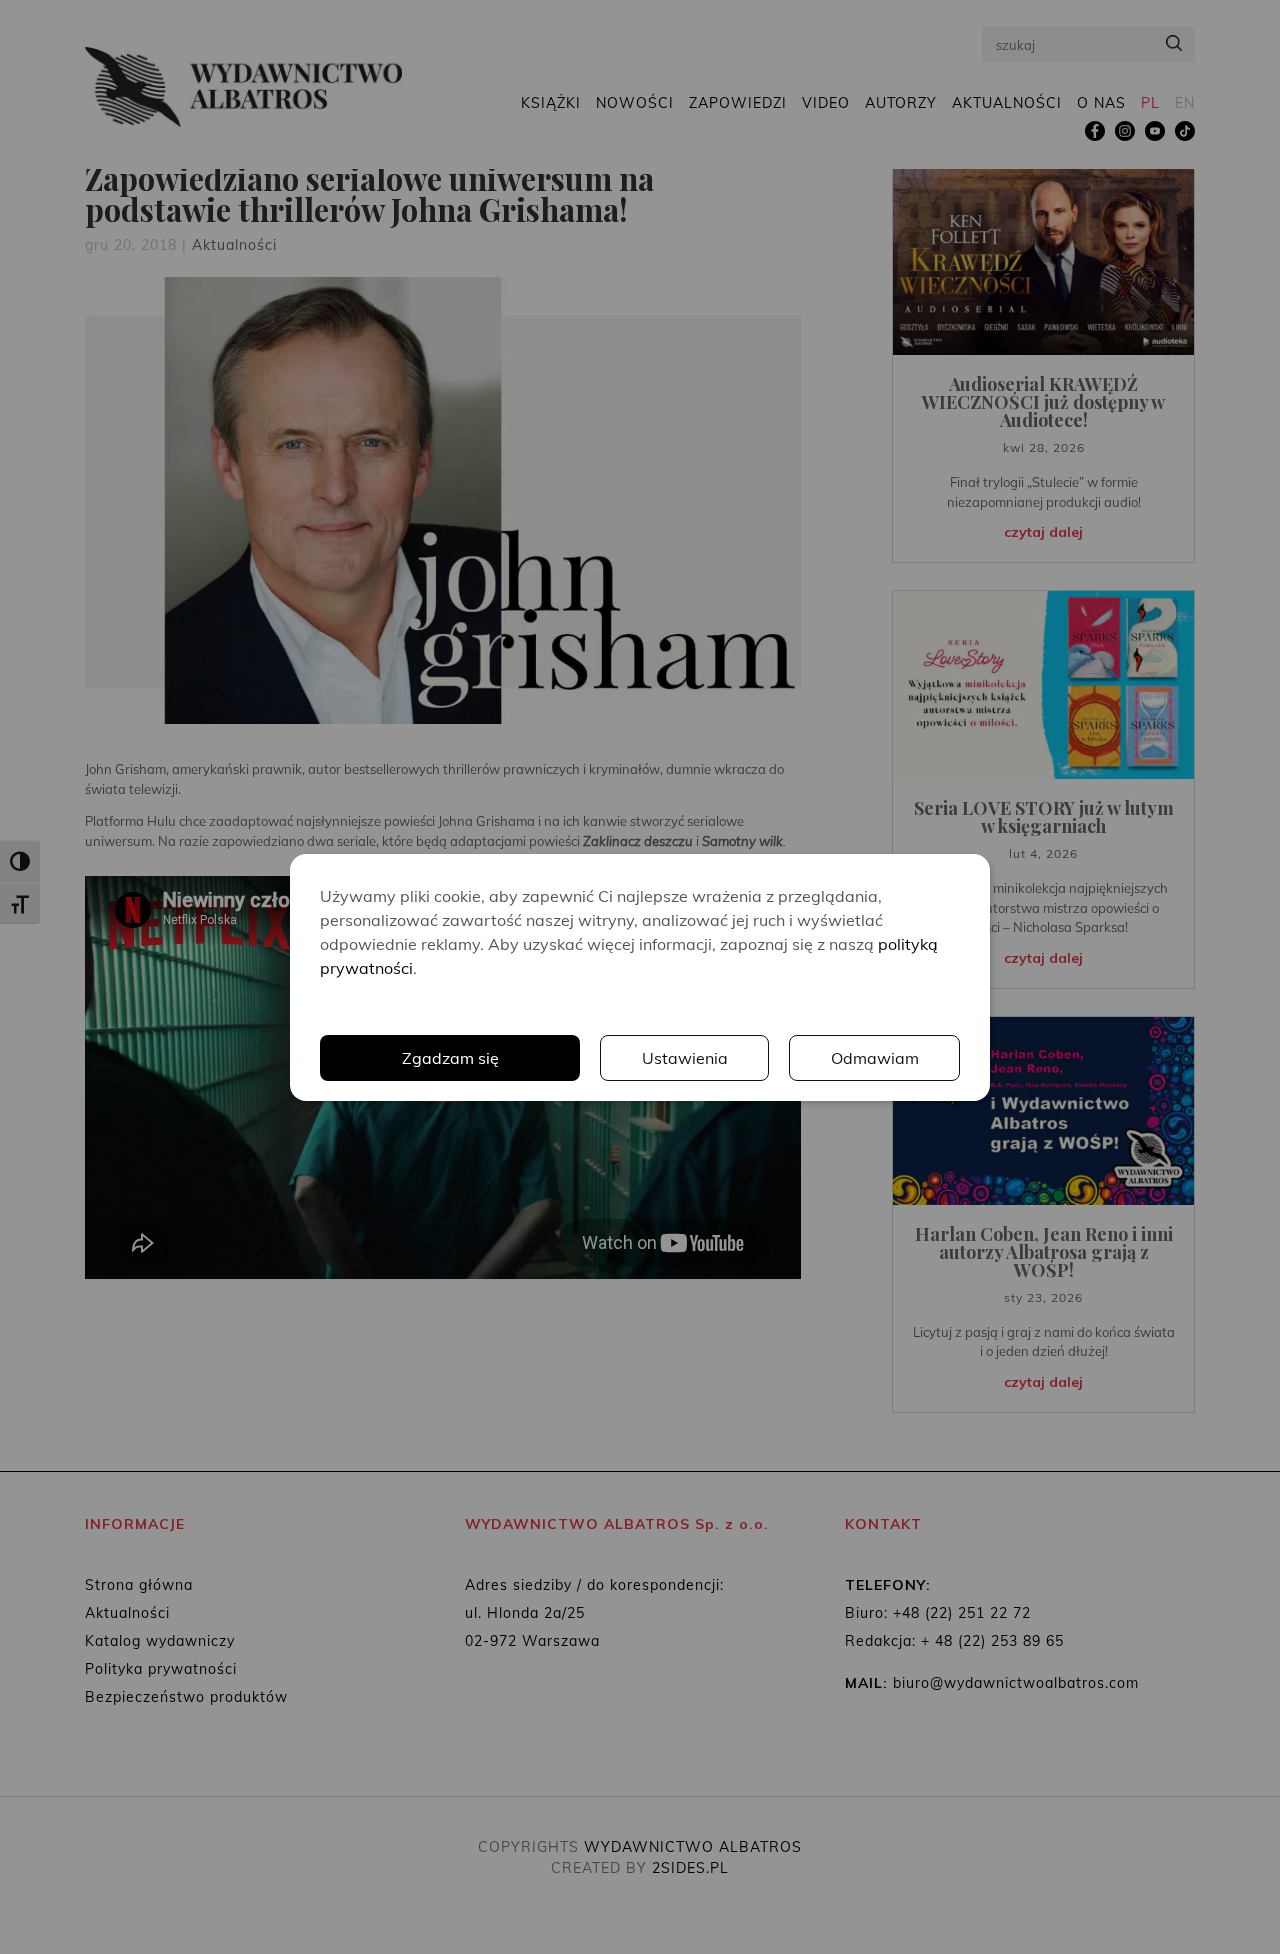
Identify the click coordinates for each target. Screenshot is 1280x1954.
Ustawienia (685, 1058)
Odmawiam (875, 1058)
